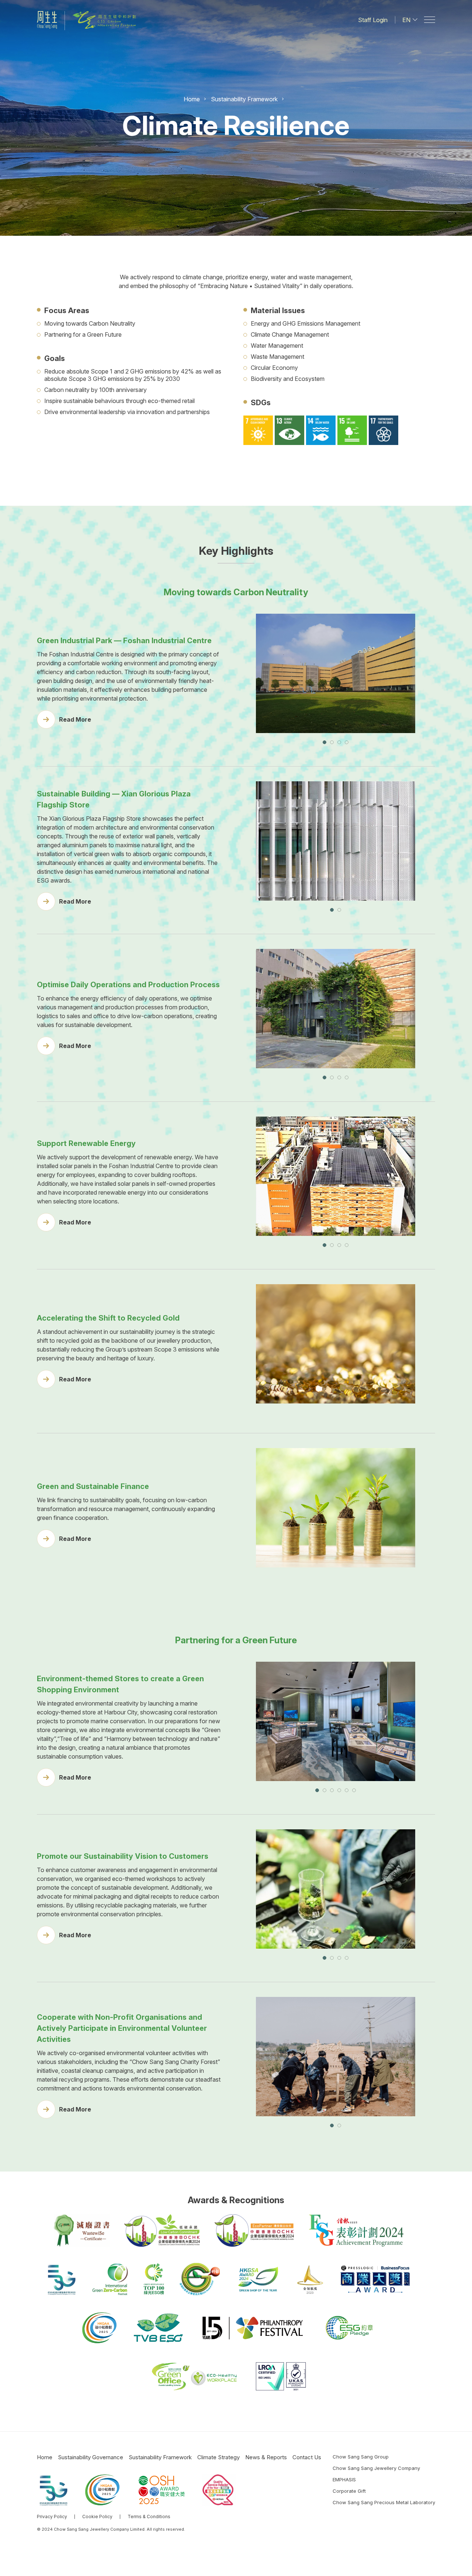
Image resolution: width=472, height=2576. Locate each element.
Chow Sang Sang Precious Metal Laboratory (384, 2502)
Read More (75, 719)
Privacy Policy (52, 2517)
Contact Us (307, 2457)
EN (406, 20)
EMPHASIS (344, 2479)
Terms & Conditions (149, 2517)
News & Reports (266, 2457)
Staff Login (373, 20)
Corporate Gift (349, 2491)
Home (192, 99)
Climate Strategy (218, 2457)
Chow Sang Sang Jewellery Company (376, 2468)
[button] (324, 742)
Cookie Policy (97, 2517)
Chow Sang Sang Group (361, 2457)
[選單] (430, 20)
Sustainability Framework (244, 99)
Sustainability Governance (91, 2457)
